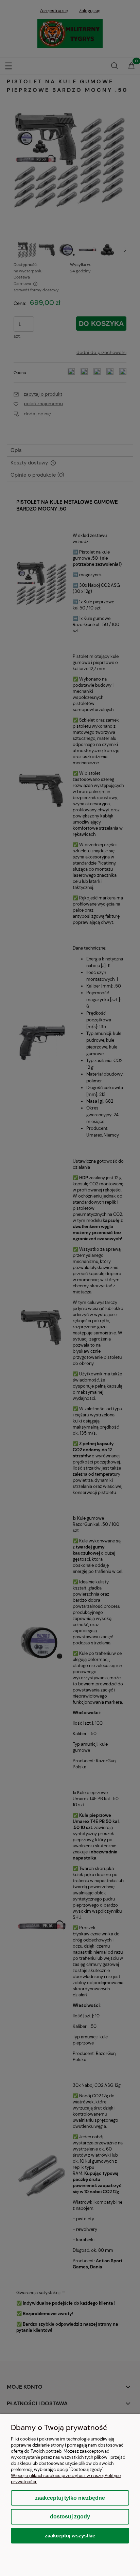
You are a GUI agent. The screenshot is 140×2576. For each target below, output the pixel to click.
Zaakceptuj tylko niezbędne (70, 2498)
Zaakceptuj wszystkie (70, 2536)
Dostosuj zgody (70, 2517)
